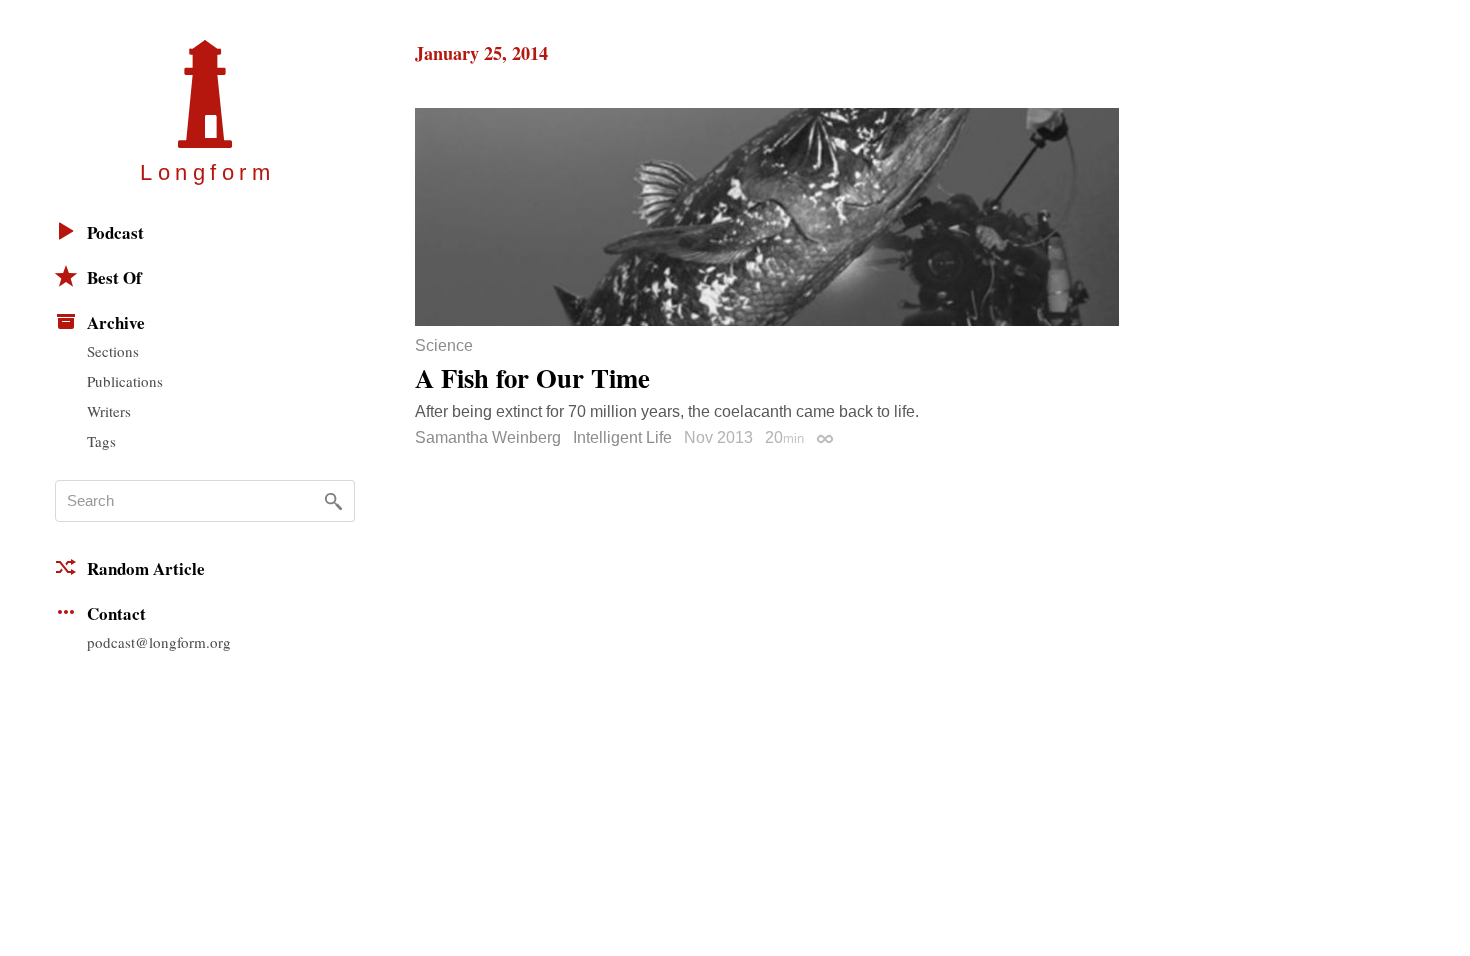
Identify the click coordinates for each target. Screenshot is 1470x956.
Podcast (115, 232)
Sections (113, 351)
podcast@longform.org (159, 642)
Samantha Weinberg (488, 437)
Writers (109, 411)
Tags (101, 441)
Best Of (114, 277)
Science (444, 346)
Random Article (146, 568)
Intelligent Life (622, 437)
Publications (125, 381)
